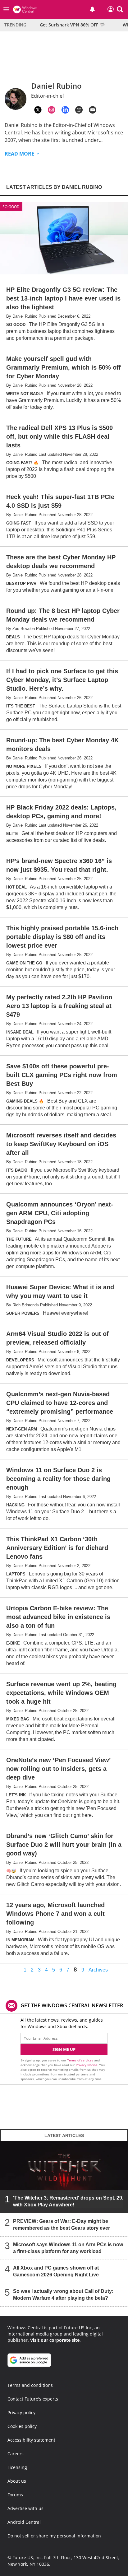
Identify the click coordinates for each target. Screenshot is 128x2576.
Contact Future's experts (33, 2399)
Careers (16, 2454)
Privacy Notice (87, 2065)
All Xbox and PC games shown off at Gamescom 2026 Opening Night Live (56, 2271)
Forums (15, 2495)
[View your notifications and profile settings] (92, 9)
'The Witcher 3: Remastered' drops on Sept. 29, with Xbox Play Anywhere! (68, 2201)
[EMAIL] (93, 110)
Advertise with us (25, 2508)
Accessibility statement (31, 2440)
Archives (98, 1970)
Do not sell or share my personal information (54, 2536)
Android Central (24, 2522)
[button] (120, 9)
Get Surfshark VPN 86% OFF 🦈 (72, 25)
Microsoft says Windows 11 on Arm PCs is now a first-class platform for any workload (68, 2248)
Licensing (17, 2467)
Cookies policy (22, 2426)
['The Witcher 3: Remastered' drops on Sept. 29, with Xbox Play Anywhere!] (64, 2177)
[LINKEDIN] (65, 110)
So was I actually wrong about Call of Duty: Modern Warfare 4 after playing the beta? (63, 2295)
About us (17, 2481)
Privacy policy (21, 2413)
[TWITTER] (38, 110)
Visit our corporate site (55, 2340)
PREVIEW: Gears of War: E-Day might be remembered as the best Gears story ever (62, 2225)
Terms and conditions (30, 2385)
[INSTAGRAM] (52, 110)
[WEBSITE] (79, 110)
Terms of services (81, 2060)
